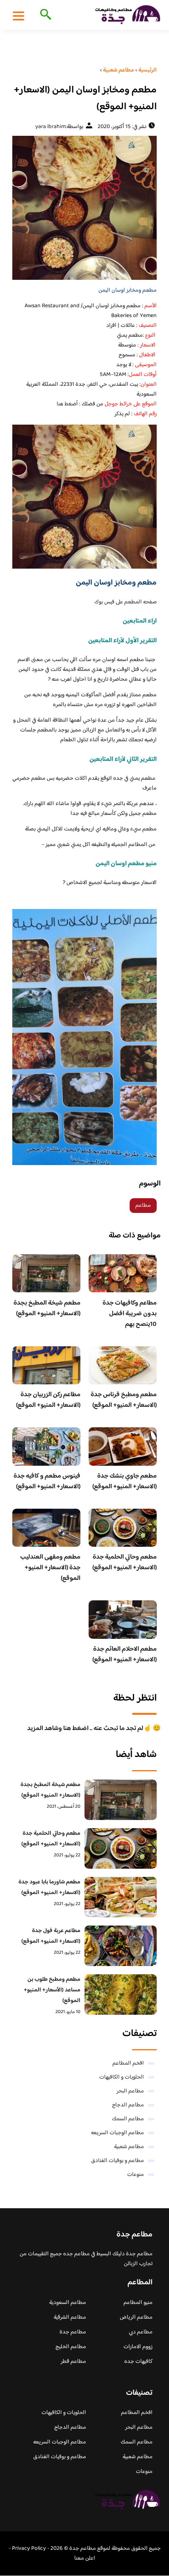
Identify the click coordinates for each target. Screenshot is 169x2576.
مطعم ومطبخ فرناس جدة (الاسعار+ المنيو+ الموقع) (124, 1400)
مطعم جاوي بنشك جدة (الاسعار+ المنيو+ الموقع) (124, 1481)
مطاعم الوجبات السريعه (118, 2133)
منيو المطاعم (138, 2303)
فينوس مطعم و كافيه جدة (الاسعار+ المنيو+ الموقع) (47, 1481)
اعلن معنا (85, 2558)
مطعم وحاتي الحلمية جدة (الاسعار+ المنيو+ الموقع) (124, 1562)
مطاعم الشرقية (70, 2317)
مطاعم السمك (128, 2119)
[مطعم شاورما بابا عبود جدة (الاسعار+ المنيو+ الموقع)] (121, 1897)
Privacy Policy (29, 2549)
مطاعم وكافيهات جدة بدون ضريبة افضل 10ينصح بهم (130, 1314)
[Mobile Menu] (18, 16)
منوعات (136, 2175)
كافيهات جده (138, 2362)
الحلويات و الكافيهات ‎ (121, 2077)
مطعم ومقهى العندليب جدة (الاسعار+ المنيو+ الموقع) (50, 1568)
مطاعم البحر (130, 2091)
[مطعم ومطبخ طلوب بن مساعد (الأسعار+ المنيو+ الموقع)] (121, 1994)
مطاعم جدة (73, 2332)
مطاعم (143, 1206)
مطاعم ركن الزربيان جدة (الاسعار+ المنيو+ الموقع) (48, 1400)
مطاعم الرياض (136, 2317)
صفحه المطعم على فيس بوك (126, 602)
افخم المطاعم (128, 2063)
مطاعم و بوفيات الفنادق (118, 2161)
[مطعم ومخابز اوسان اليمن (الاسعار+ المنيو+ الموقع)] (84, 208)
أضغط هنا (67, 404)
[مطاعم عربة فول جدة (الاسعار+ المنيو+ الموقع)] (121, 1946)
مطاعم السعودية (68, 2303)
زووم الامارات (138, 2347)
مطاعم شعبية (129, 2147)
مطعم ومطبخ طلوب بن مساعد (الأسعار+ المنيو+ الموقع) (52, 1990)
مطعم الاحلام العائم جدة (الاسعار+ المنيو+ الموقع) (124, 1655)
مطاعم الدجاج (128, 2105)
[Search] (44, 15)
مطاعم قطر (73, 2362)
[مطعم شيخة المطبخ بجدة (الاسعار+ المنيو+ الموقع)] (121, 1800)
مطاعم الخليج (71, 2347)
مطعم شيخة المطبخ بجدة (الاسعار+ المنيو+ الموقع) (47, 1308)
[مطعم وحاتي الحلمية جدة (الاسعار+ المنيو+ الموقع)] (121, 1848)
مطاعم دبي (141, 2332)
